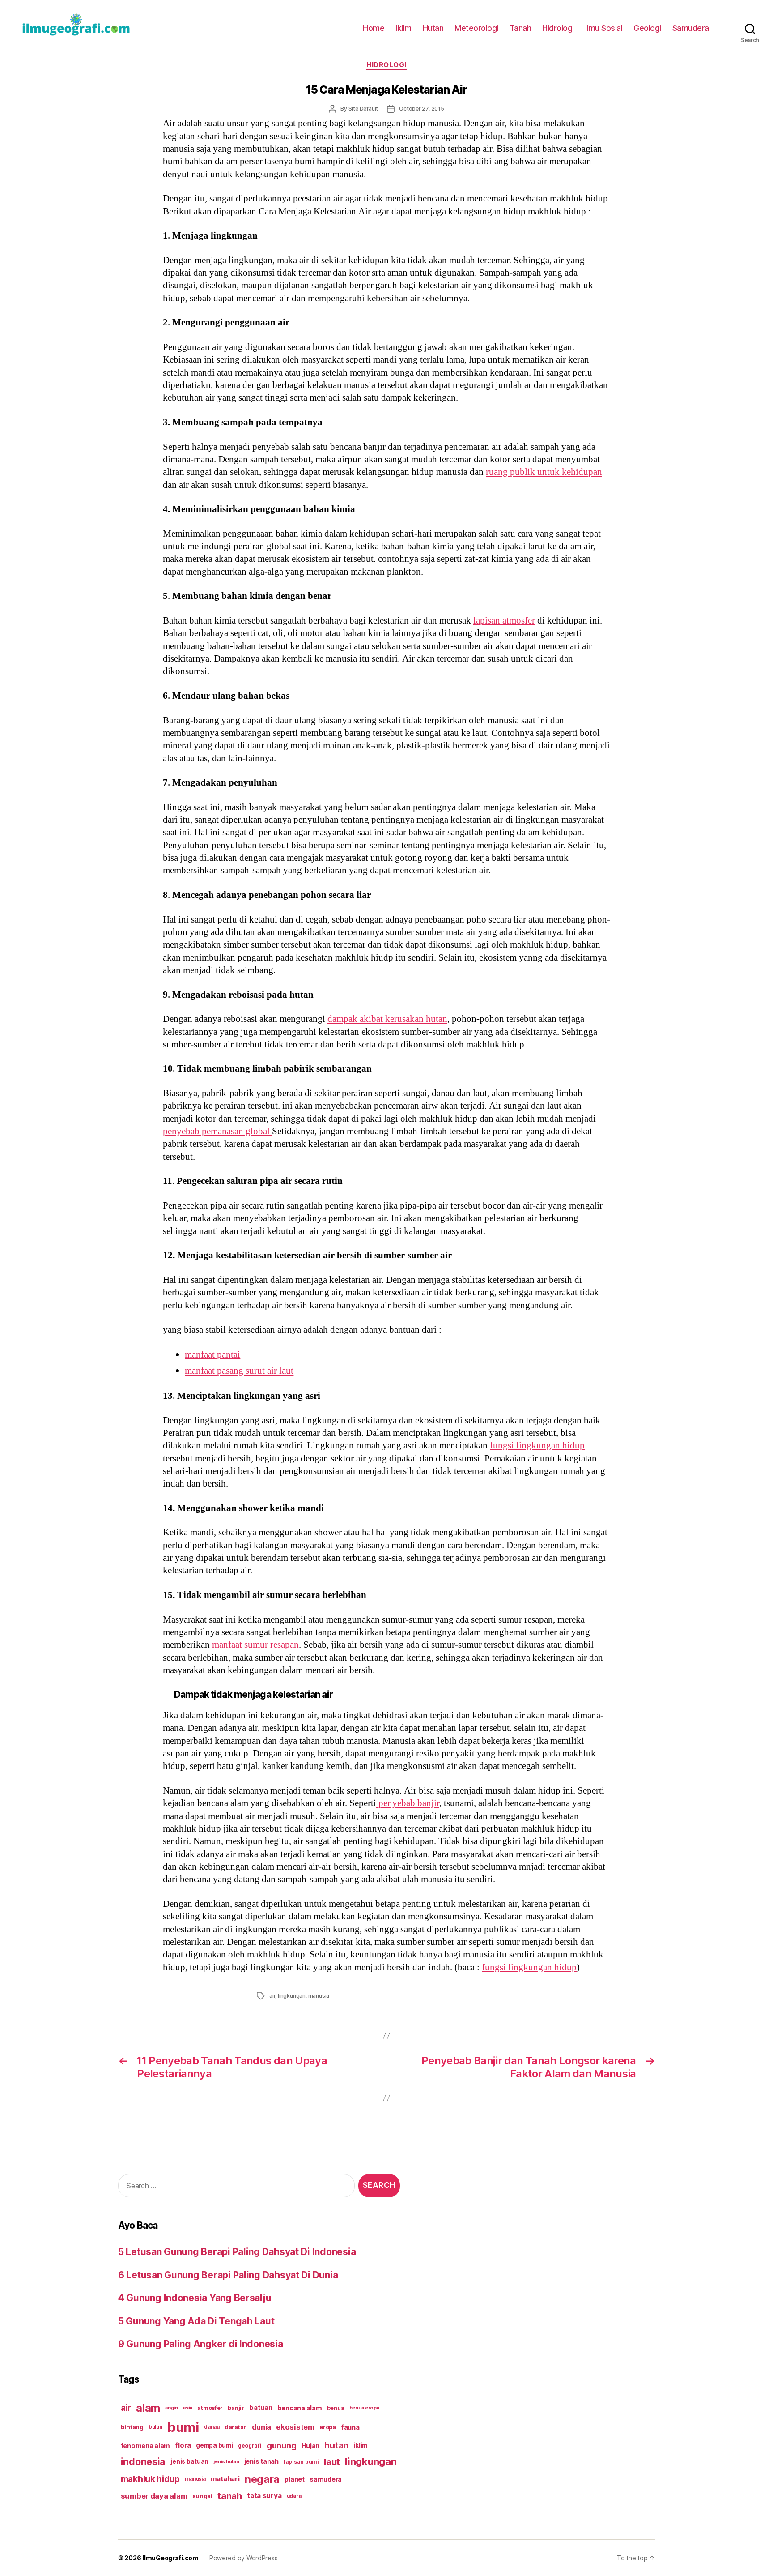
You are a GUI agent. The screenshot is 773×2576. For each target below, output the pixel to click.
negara (262, 2479)
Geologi (647, 28)
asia (188, 2408)
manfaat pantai (212, 1355)
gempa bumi (214, 2445)
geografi (250, 2446)
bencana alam (300, 2408)
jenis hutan (226, 2462)
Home (374, 28)
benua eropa (364, 2408)
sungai (202, 2496)
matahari (225, 2479)
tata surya (264, 2496)
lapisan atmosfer (504, 621)
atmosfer (210, 2408)
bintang (132, 2427)
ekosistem (295, 2427)
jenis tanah (261, 2461)
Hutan (433, 28)
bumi (183, 2427)
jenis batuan (189, 2461)
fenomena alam (146, 2446)
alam (148, 2408)
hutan (336, 2445)
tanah (230, 2496)
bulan (155, 2427)
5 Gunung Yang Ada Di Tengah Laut (196, 2321)
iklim (360, 2445)
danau (212, 2427)
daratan (236, 2427)
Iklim (403, 28)
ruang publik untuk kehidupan (544, 472)
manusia (319, 1996)
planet (294, 2479)
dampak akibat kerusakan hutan (387, 1019)
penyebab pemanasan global (217, 1131)
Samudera (691, 28)
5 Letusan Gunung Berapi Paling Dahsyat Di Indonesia (237, 2252)
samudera (326, 2479)
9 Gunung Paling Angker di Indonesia (201, 2344)
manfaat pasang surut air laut (239, 1371)
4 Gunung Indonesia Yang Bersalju (195, 2298)
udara (294, 2496)
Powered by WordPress (244, 2558)
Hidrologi (558, 28)
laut (332, 2462)
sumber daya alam (154, 2496)
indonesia (143, 2461)
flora (183, 2445)
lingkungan (292, 1996)
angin (172, 2408)
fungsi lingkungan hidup (537, 1446)
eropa (328, 2427)
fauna (350, 2427)
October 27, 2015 (422, 109)
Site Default (363, 109)
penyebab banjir (408, 1803)
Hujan (311, 2446)
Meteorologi (476, 28)
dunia (261, 2427)
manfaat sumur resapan (255, 1645)
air (272, 1996)
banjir (236, 2408)
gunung (281, 2446)
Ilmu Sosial (604, 28)
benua (336, 2408)
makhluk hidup (151, 2479)
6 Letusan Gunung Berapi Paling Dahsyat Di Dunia (228, 2275)
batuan (261, 2408)
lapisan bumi (301, 2462)
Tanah (520, 28)
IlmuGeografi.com (170, 2558)
